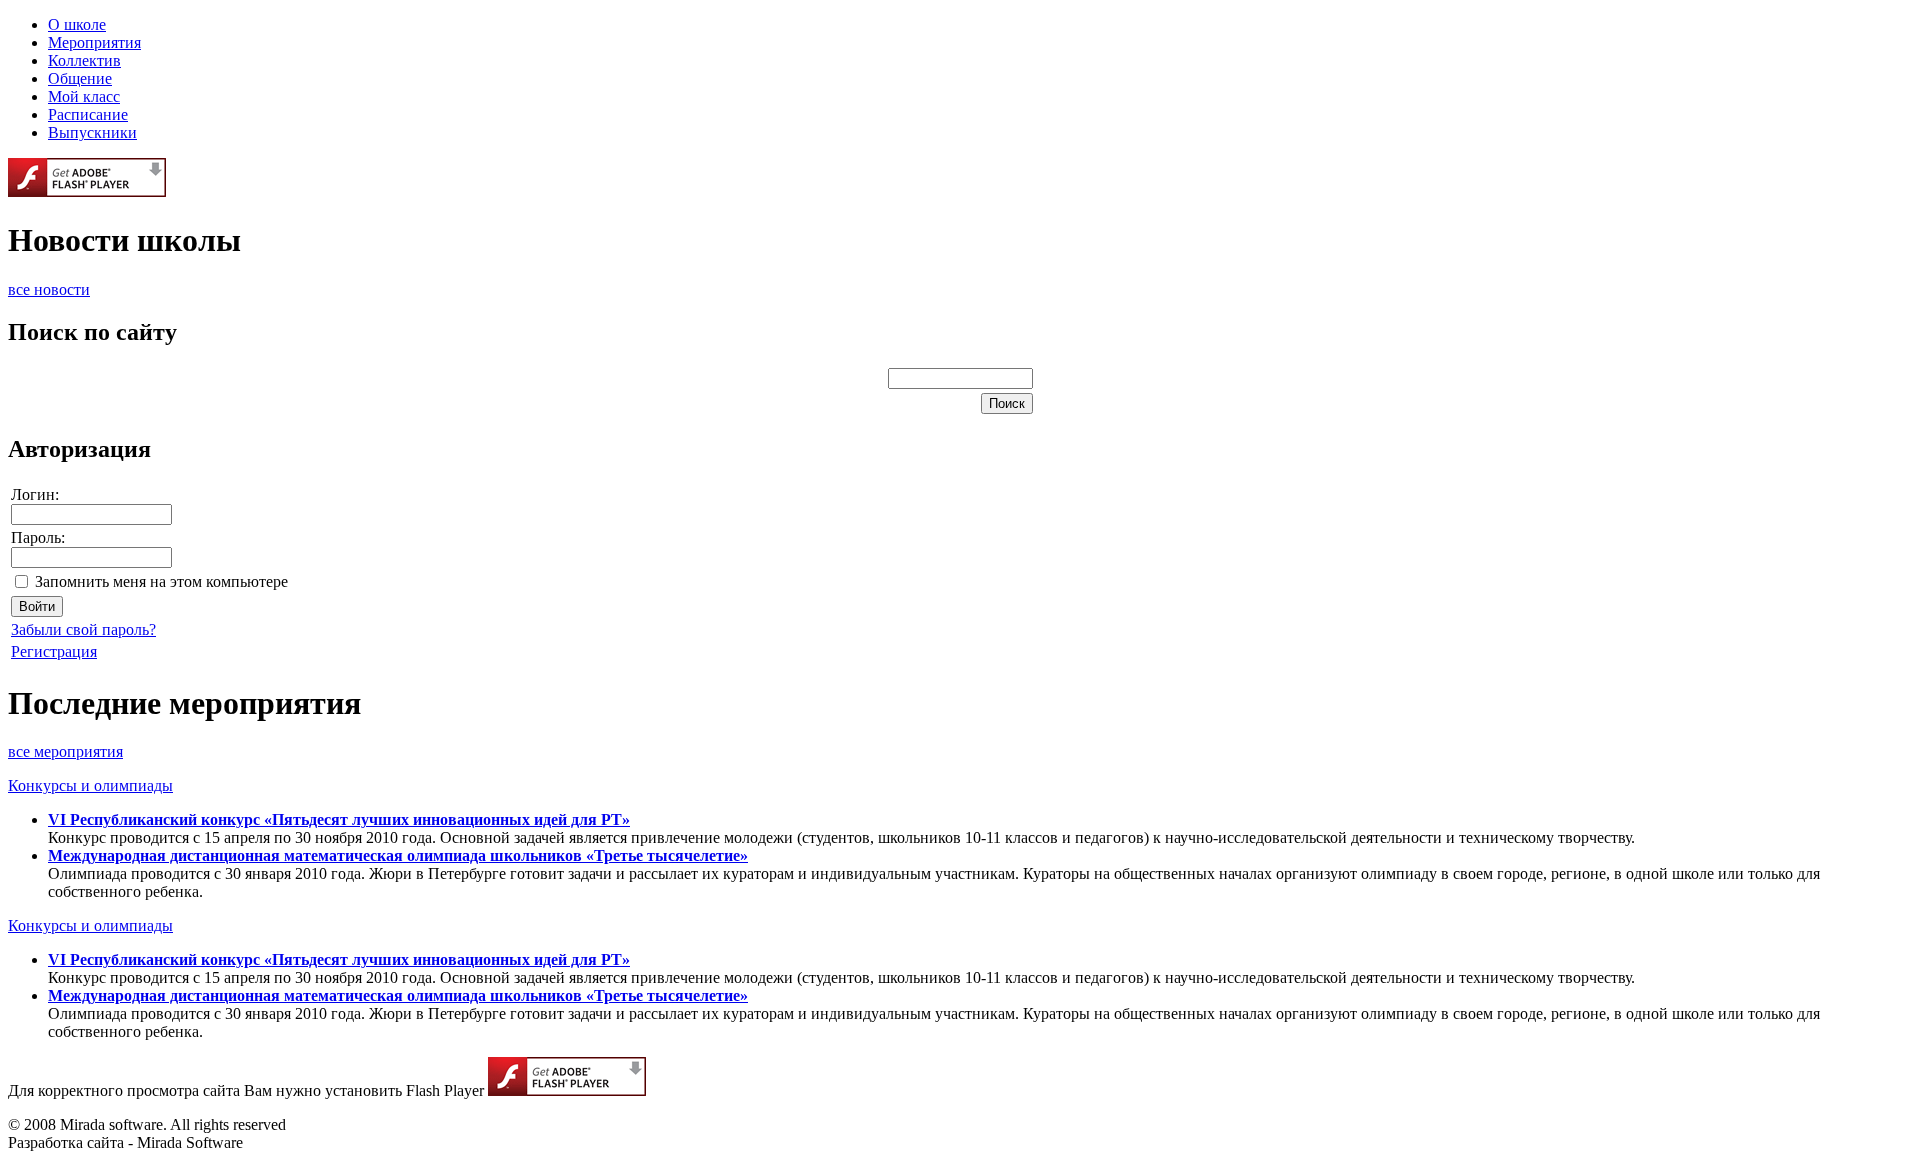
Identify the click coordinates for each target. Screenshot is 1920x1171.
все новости (49, 289)
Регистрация (54, 651)
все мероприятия (65, 751)
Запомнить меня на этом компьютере (161, 581)
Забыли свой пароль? (83, 629)
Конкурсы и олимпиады (90, 785)
